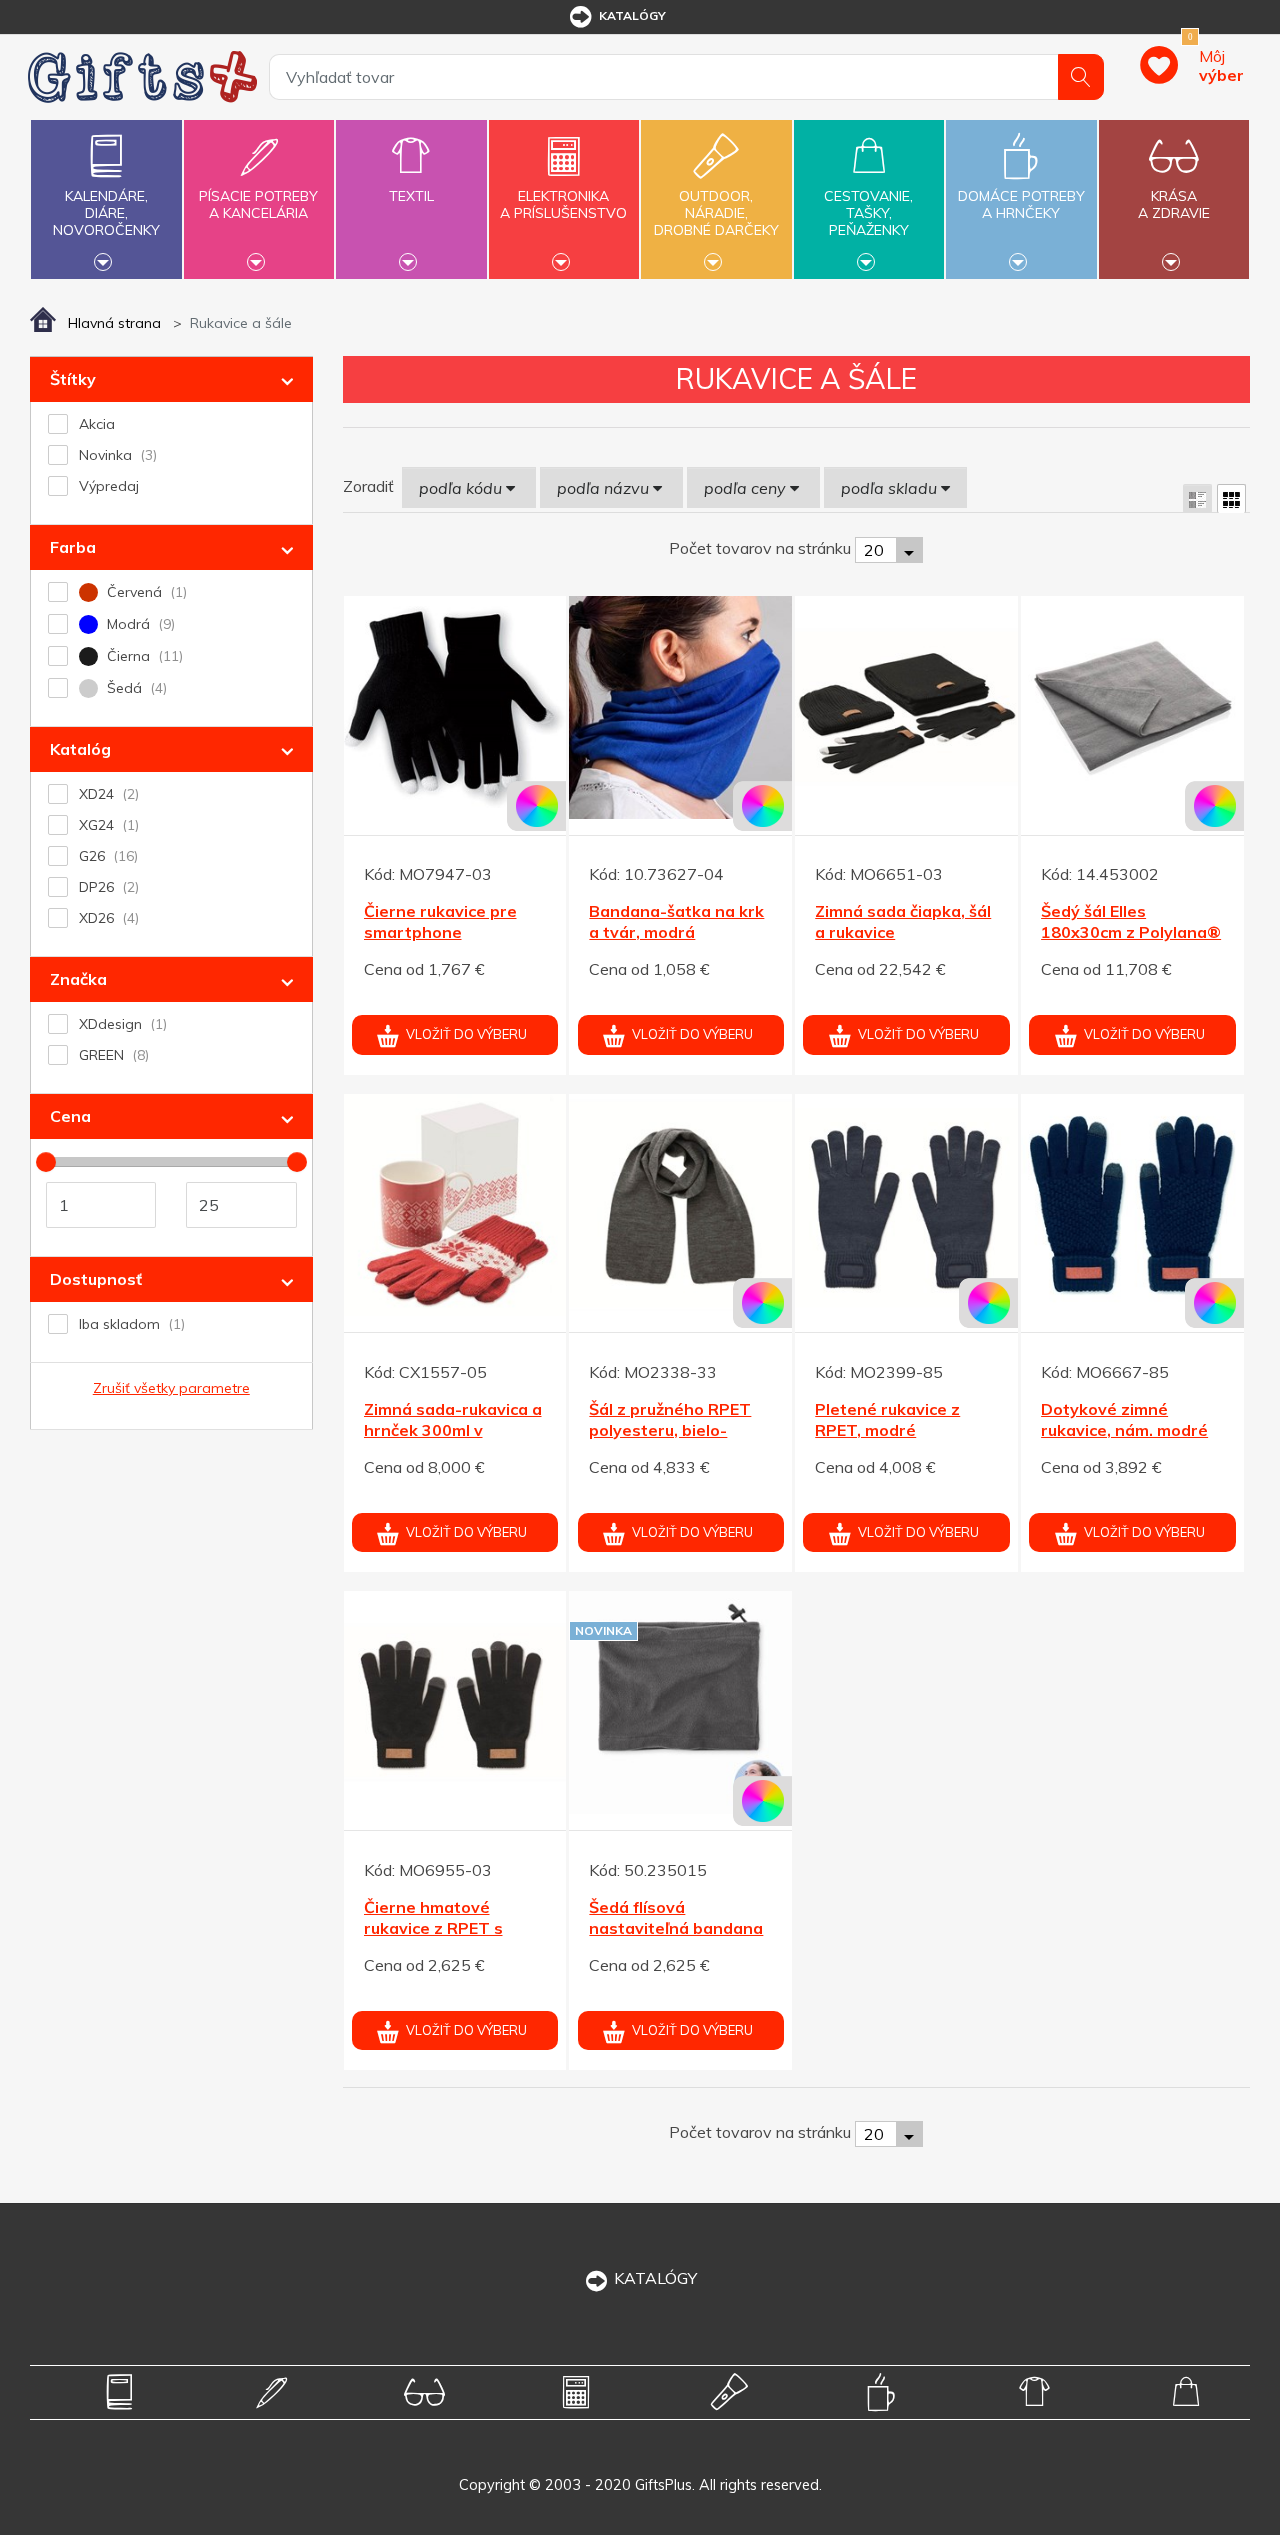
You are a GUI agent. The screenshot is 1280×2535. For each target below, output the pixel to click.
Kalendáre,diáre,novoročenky (106, 213)
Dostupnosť (96, 1279)
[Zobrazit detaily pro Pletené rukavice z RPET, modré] (906, 1205)
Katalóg (80, 749)
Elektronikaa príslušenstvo (563, 204)
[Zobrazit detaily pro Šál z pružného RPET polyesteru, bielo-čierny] (680, 1205)
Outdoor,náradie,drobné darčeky (716, 213)
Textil (411, 196)
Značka (78, 979)
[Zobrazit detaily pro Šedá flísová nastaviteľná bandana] (680, 1702)
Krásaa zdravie (1174, 204)
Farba (73, 547)
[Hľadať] (1081, 77)
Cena (70, 1116)
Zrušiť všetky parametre (171, 1388)
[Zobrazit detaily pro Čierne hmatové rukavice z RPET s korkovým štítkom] (455, 1702)
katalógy (632, 15)
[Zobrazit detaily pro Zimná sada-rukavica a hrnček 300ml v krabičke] (455, 1205)
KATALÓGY (655, 2278)
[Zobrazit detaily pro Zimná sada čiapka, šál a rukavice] (906, 707)
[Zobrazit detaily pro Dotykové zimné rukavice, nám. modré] (1132, 1205)
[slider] (46, 1162)
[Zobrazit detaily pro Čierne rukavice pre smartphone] (455, 707)
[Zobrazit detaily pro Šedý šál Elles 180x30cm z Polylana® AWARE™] (1132, 707)
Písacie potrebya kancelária (258, 204)
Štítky (73, 379)
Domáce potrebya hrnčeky (1021, 204)
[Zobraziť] (1197, 498)
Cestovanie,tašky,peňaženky (868, 213)
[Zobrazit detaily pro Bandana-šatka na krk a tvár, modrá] (680, 707)
